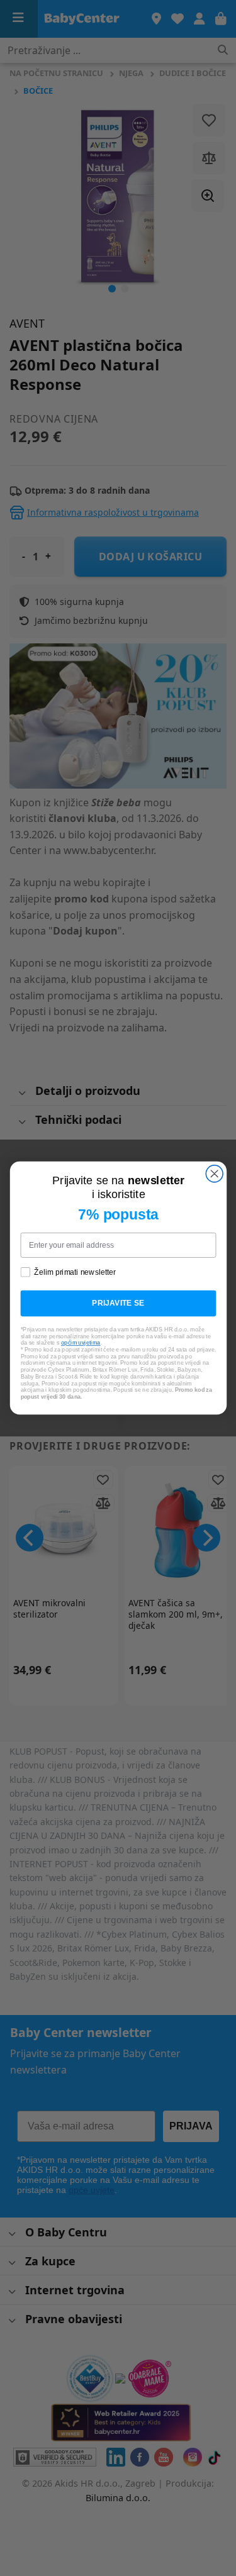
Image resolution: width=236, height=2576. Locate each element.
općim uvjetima (80, 1343)
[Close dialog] (214, 1174)
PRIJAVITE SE (118, 1303)
